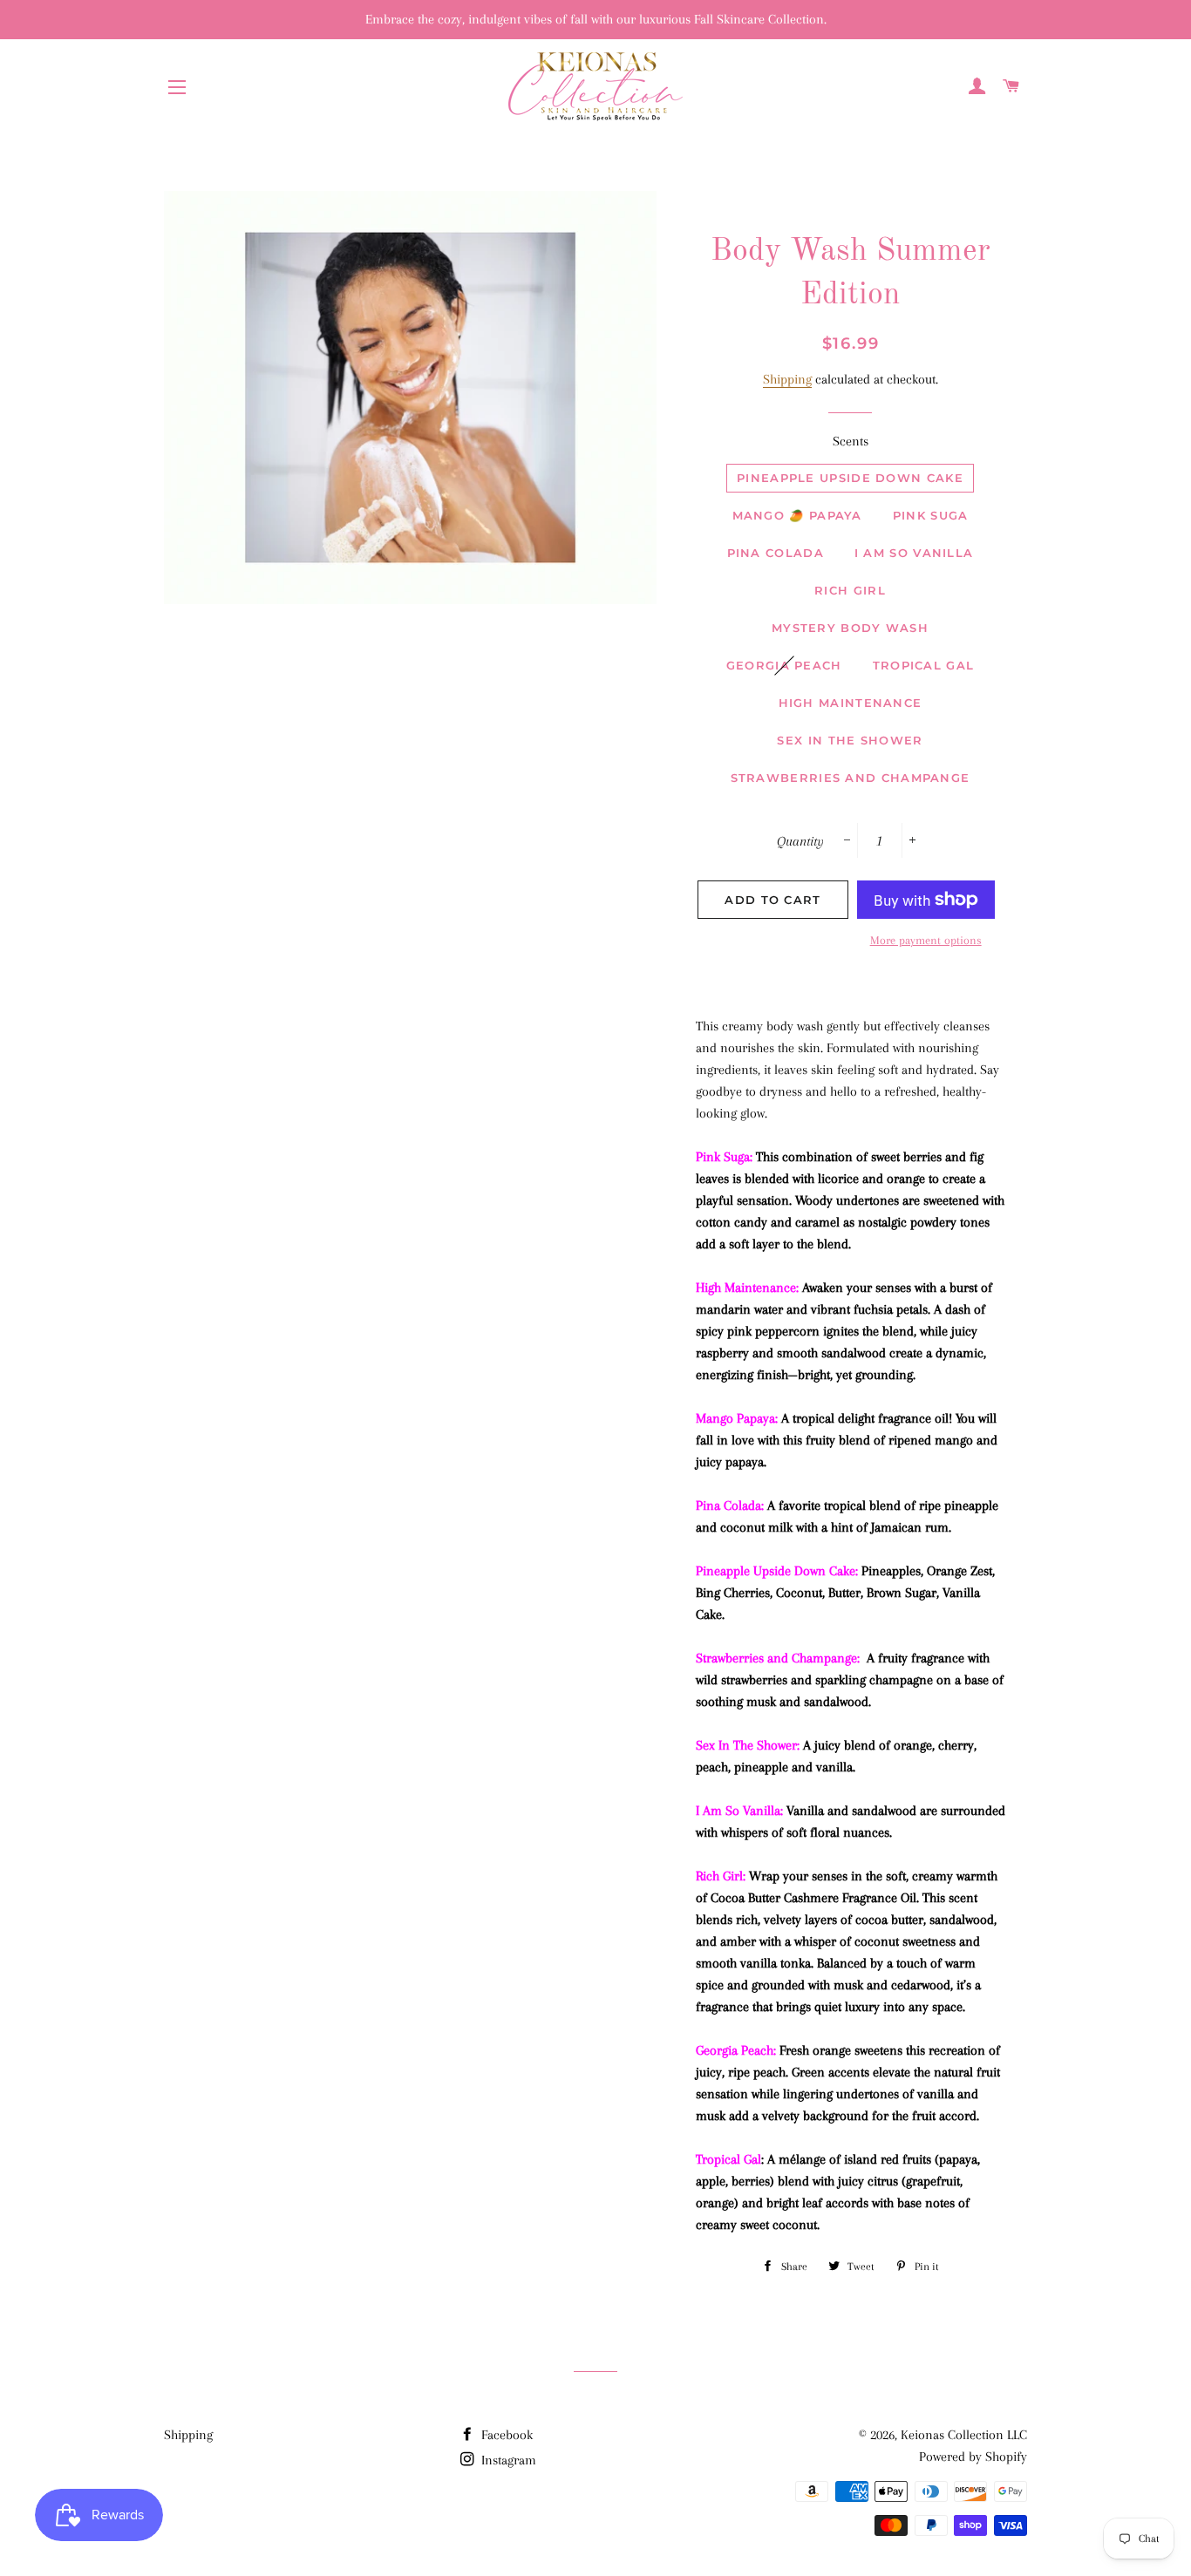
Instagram (507, 2460)
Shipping (787, 379)
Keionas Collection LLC (964, 2435)
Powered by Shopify (973, 2457)
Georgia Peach (784, 665)
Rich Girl (850, 590)
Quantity (800, 841)
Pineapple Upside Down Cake (850, 478)
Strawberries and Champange (851, 778)
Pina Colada (776, 553)
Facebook (505, 2435)
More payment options (926, 940)
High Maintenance (851, 703)
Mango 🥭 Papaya (797, 515)
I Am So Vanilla (914, 553)
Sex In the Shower (850, 740)
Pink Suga (931, 515)
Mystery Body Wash (850, 628)
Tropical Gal (924, 665)
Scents (851, 441)
